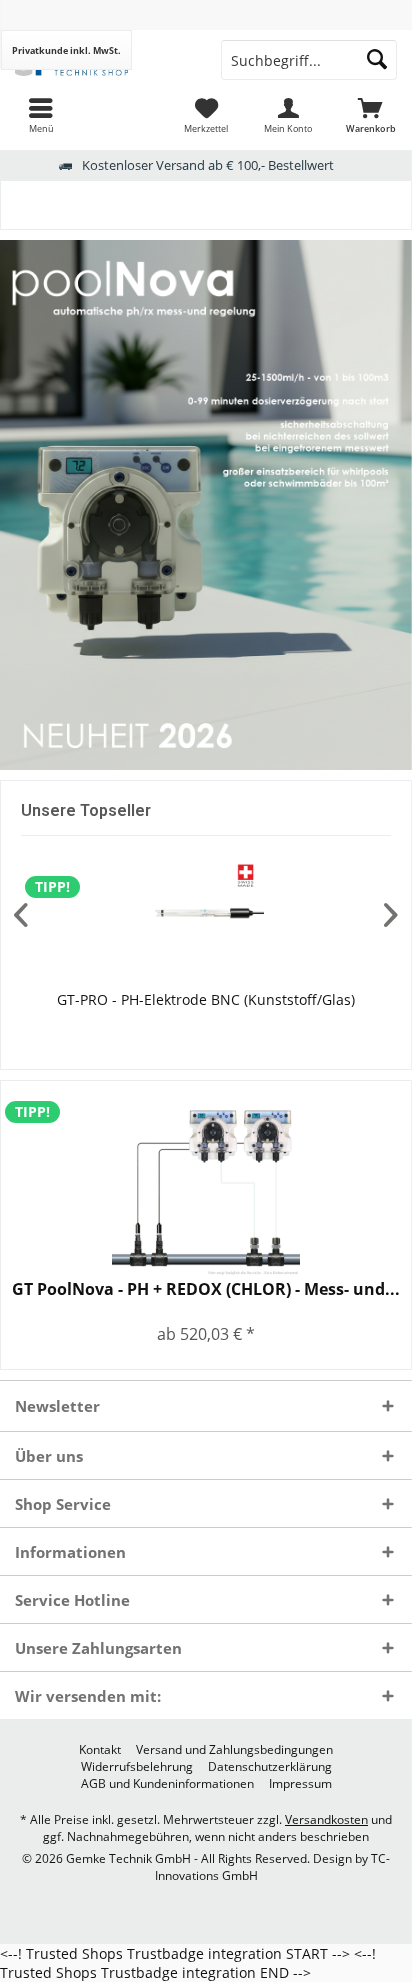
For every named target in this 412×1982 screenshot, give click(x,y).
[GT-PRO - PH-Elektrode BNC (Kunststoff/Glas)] (206, 914)
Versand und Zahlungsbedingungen (234, 1750)
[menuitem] (41, 115)
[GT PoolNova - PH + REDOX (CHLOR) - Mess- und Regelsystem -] (206, 1185)
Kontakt (100, 1750)
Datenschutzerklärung (270, 1767)
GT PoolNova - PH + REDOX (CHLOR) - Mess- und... (206, 1289)
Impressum (300, 1784)
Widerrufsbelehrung (137, 1767)
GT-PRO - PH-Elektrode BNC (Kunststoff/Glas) (206, 999)
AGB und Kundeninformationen (167, 1784)
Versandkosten (326, 1819)
